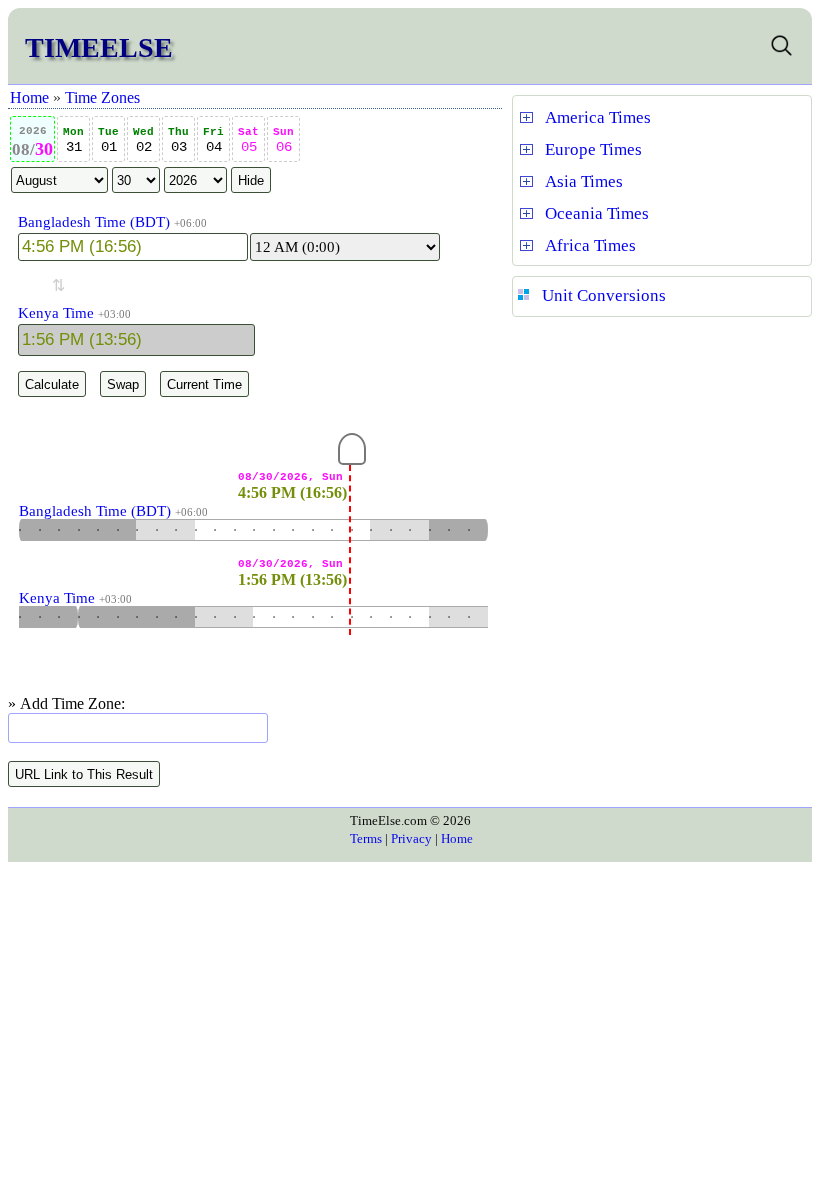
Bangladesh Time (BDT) (94, 222)
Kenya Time (56, 313)
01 (108, 140)
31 (73, 140)
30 (32, 142)
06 (283, 140)
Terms (366, 838)
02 (143, 140)
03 (178, 140)
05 (248, 140)
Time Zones (102, 97)
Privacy (411, 838)
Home (29, 97)
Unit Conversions (604, 295)
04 (213, 140)
